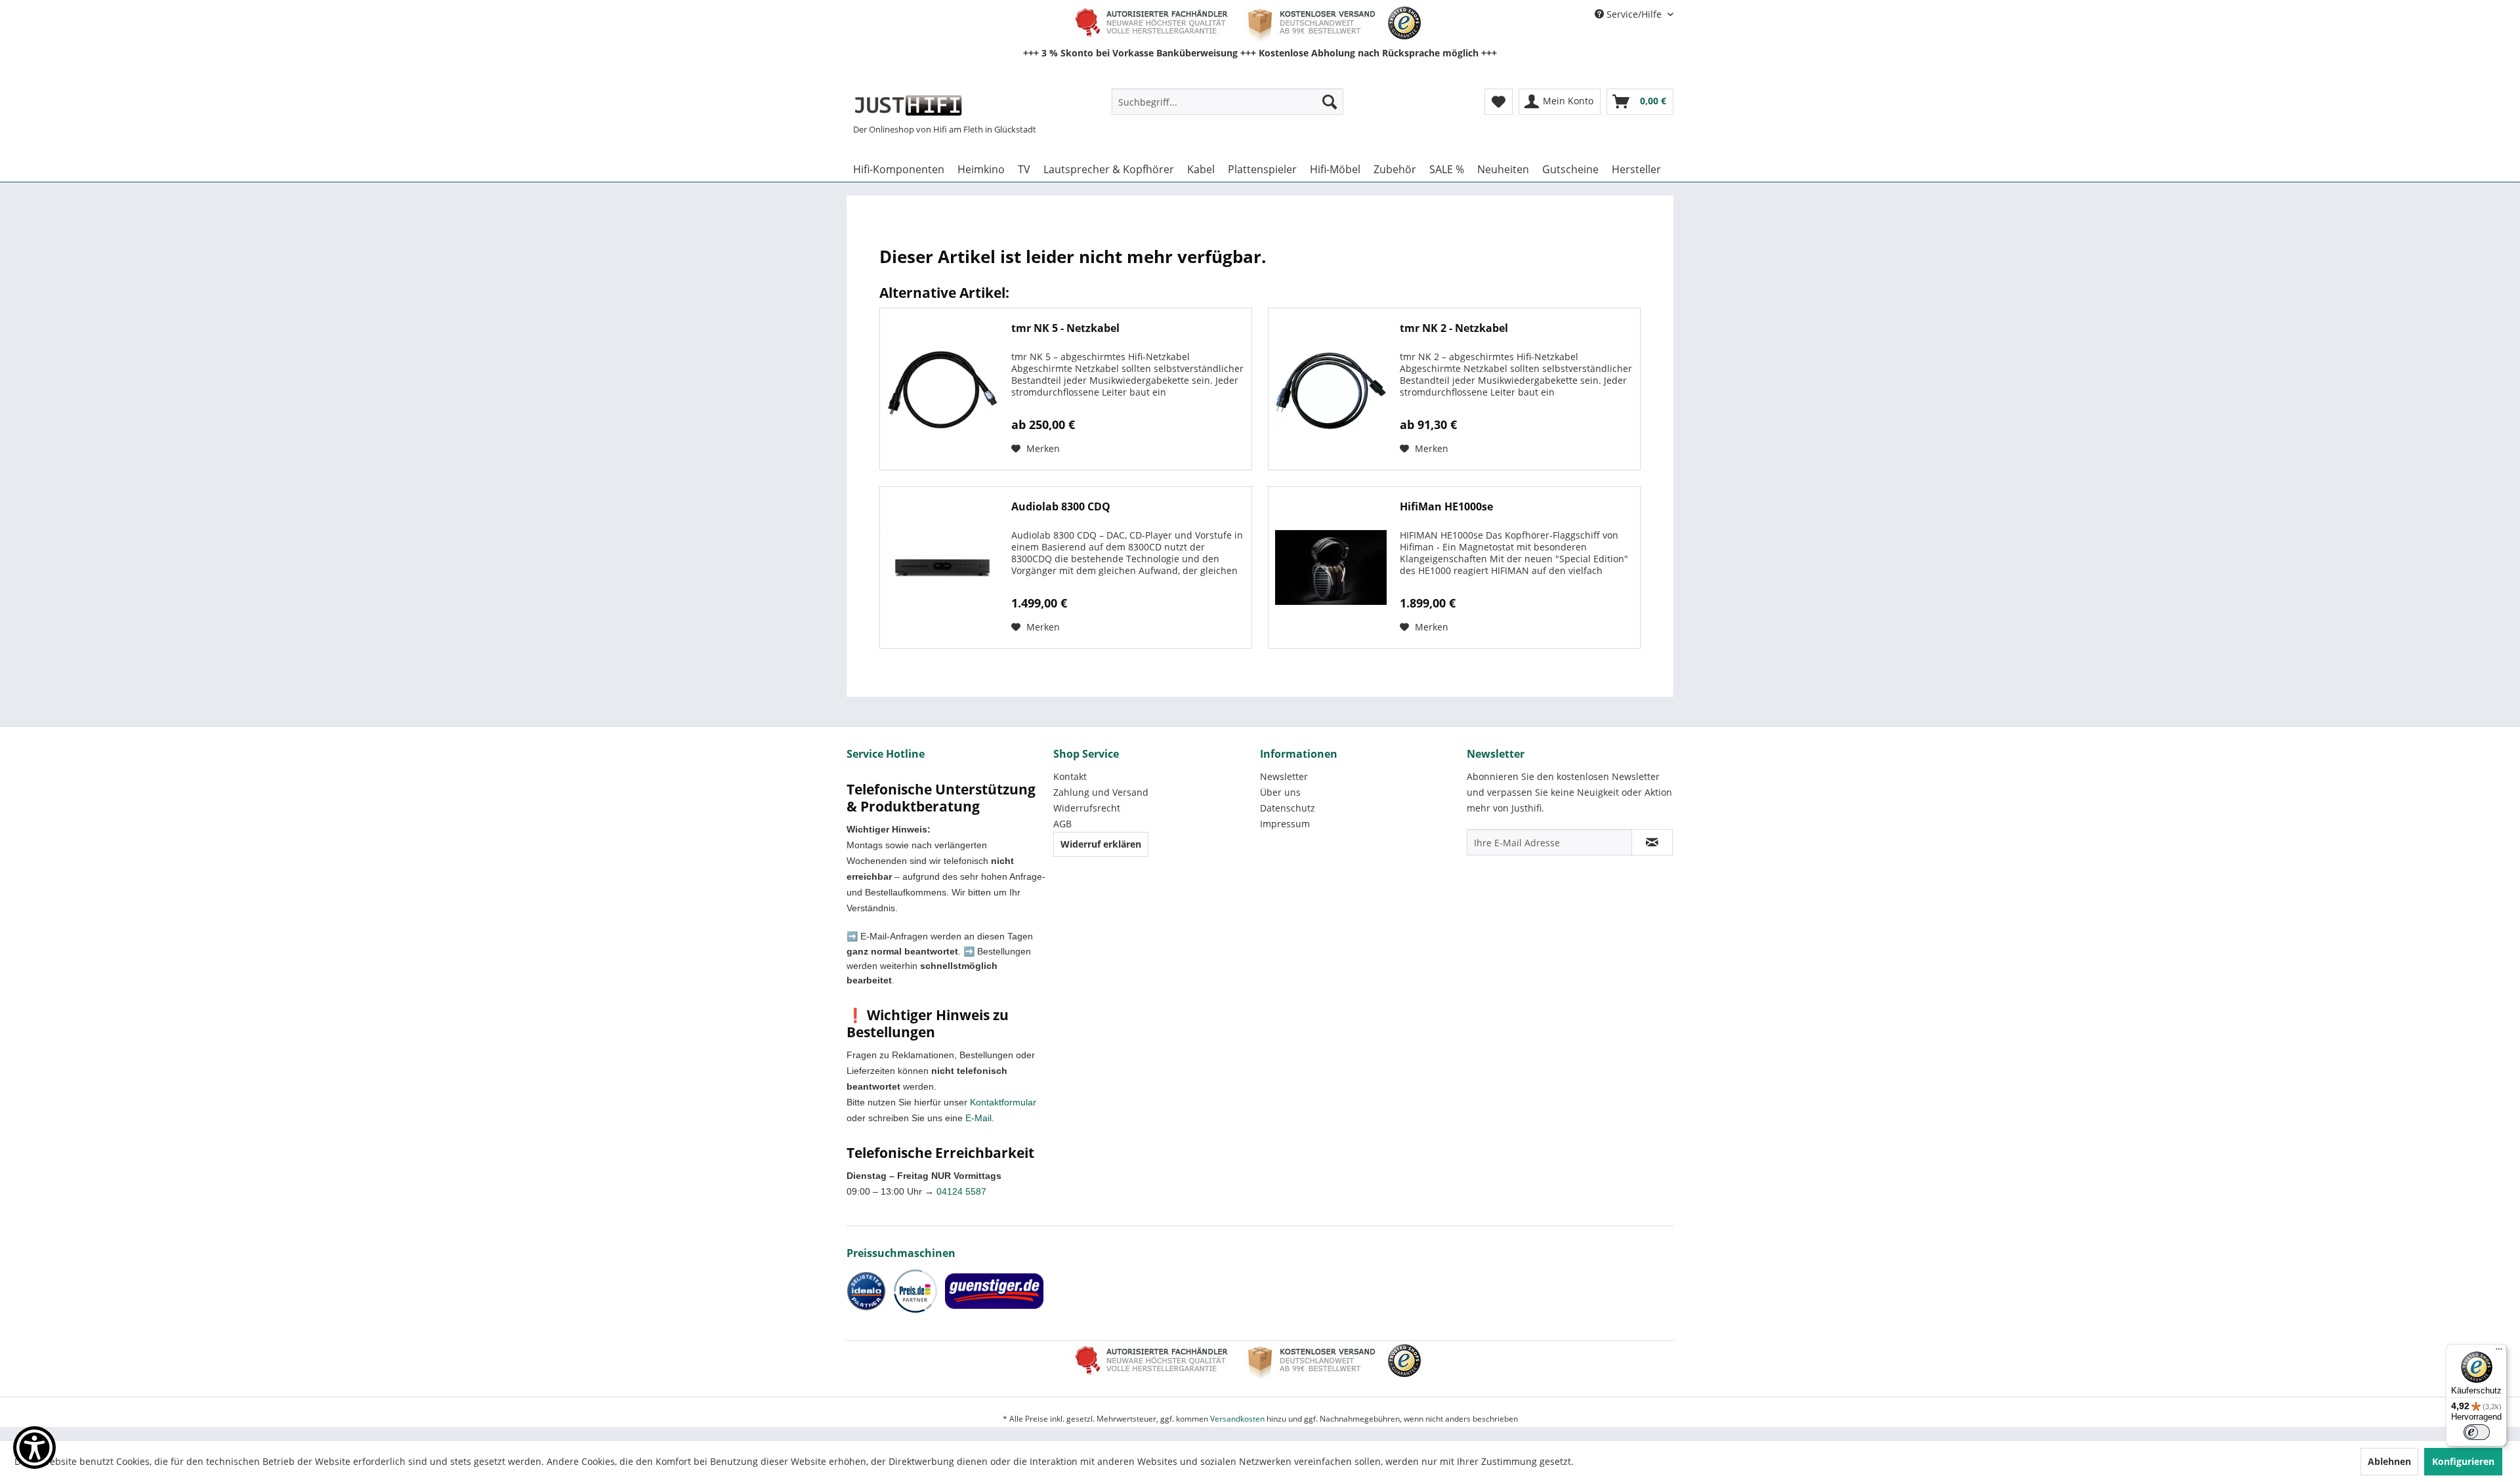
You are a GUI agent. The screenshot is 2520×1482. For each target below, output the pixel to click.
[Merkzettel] (1499, 102)
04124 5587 (961, 1191)
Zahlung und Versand (1101, 792)
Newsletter (1284, 776)
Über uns (1280, 792)
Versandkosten (1237, 1419)
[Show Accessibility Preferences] (34, 1448)
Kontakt (1070, 776)
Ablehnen (2389, 1461)
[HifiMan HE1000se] (1331, 567)
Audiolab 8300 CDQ (1061, 507)
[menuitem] (1228, 102)
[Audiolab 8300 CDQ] (942, 567)
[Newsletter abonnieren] (1652, 842)
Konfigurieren (2463, 1461)
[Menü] (2499, 1352)
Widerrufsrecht (1087, 808)
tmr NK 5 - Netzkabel (1065, 328)
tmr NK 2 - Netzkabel (1454, 328)
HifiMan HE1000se (1446, 507)
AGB (1062, 824)
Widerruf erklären (1101, 844)
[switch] (2477, 1432)
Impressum (1285, 824)
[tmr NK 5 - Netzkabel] (942, 389)
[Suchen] (1330, 102)
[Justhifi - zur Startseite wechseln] (908, 105)
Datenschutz (1288, 808)
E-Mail (978, 1118)
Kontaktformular (1003, 1102)
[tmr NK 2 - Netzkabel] (1331, 389)
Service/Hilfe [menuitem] (1634, 14)
